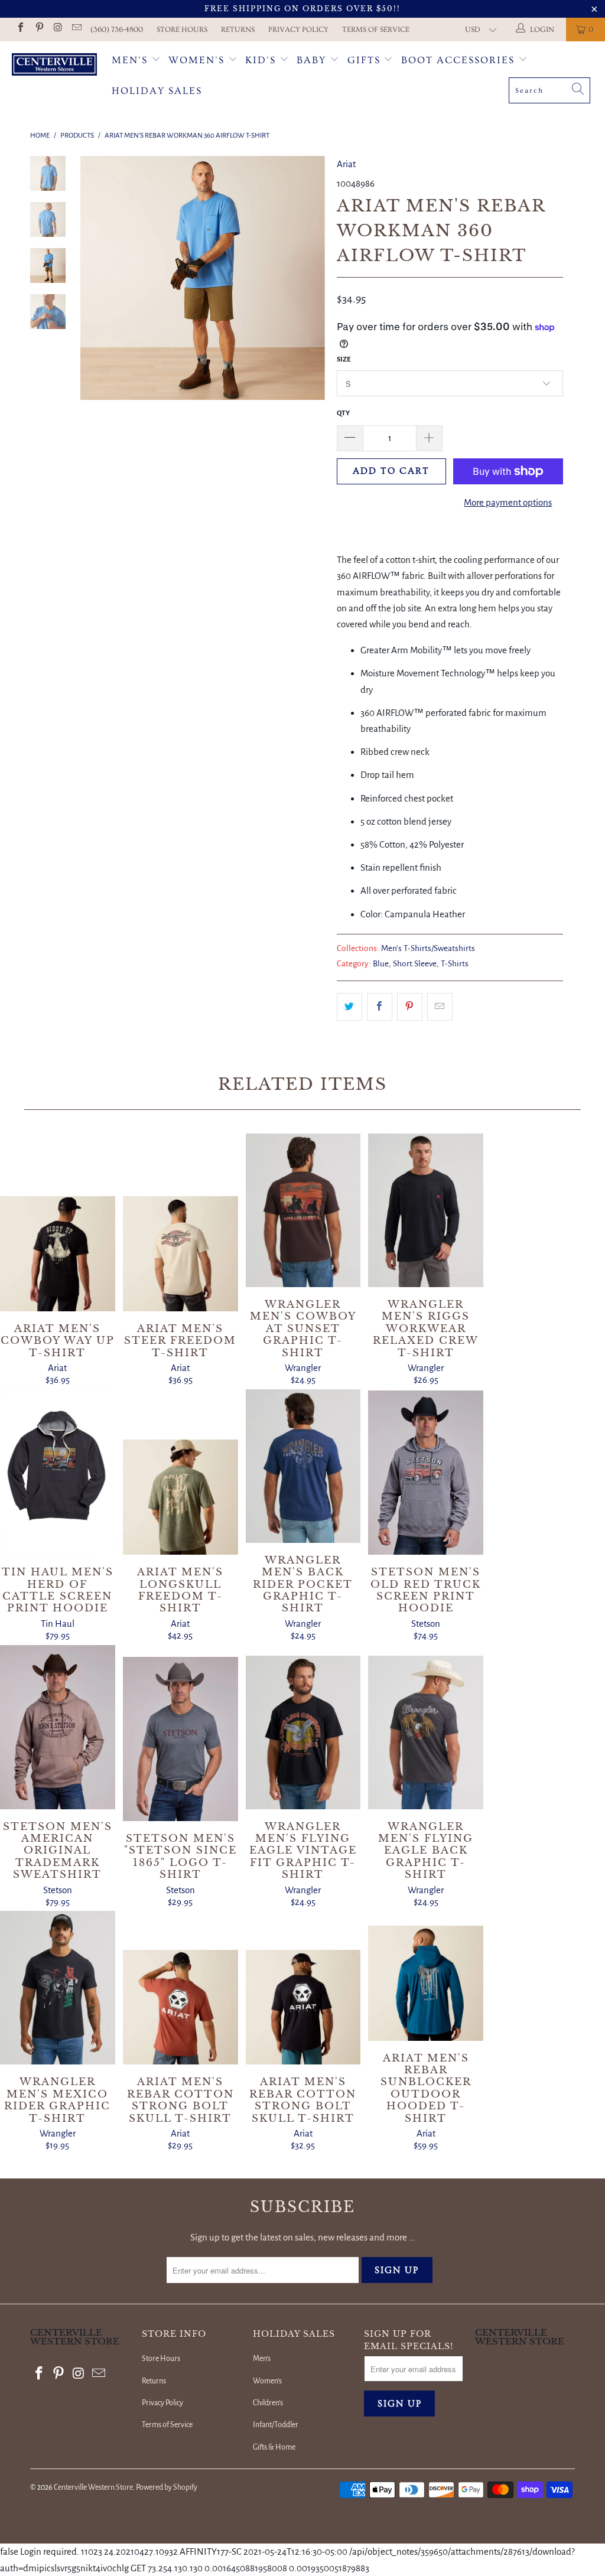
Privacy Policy (298, 30)
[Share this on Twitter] (349, 1007)
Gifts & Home (274, 2447)
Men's (130, 60)
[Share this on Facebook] (380, 1007)
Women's (196, 60)
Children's (268, 2403)
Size (344, 359)
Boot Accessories (460, 60)
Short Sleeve (415, 964)
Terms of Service (376, 30)
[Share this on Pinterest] (410, 1007)
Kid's (261, 60)
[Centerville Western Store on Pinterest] (38, 29)
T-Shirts (455, 964)
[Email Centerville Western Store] (76, 29)
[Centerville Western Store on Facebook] (20, 29)
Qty (343, 413)
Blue (381, 964)
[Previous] (93, 278)
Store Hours (182, 30)
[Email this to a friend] (440, 1007)
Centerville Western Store (93, 2487)
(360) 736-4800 (117, 30)
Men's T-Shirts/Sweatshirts (428, 948)
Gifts (366, 60)
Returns (238, 30)
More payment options (508, 502)
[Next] (312, 278)
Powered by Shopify (167, 2487)
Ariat (346, 164)
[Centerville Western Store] (54, 66)
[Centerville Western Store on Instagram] (57, 29)
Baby (313, 60)
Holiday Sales (157, 91)
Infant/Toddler (276, 2425)
